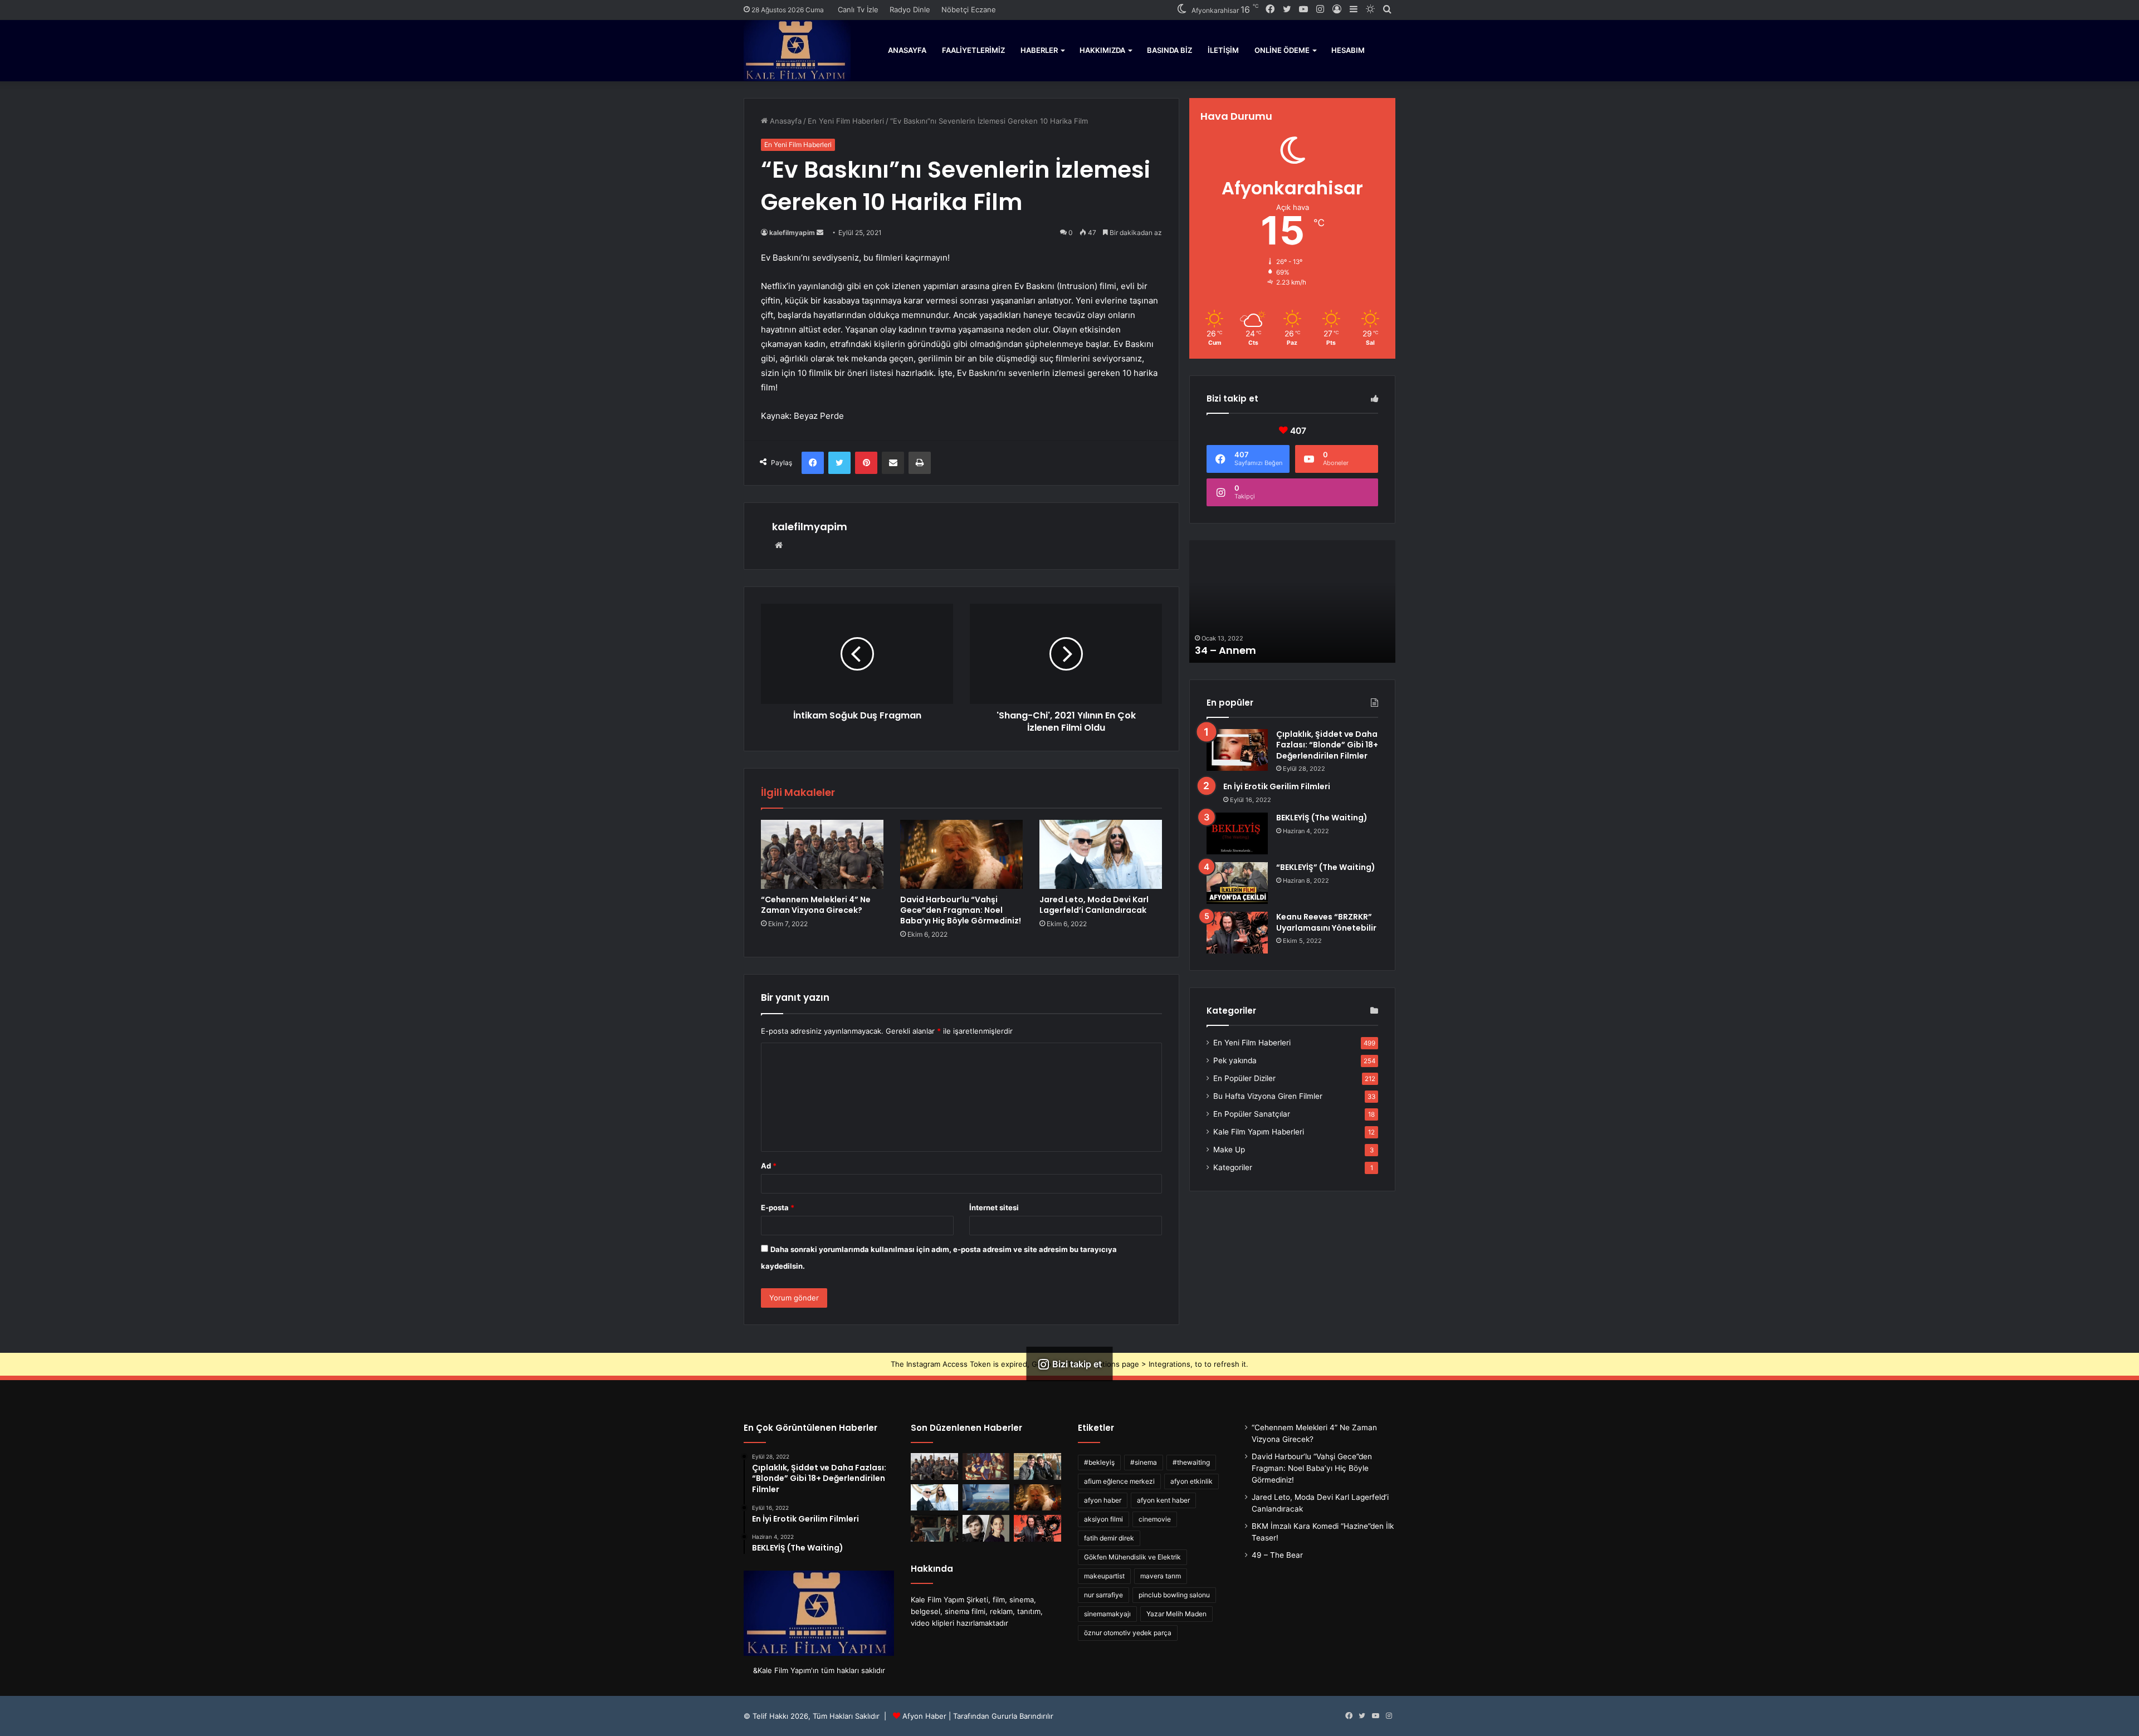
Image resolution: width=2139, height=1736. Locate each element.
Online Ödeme (1282, 50)
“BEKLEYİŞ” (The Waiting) (1326, 867)
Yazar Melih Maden (1176, 1614)
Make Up (1229, 1150)
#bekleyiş (1099, 1462)
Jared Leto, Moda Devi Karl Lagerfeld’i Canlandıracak (1094, 905)
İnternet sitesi (994, 1207)
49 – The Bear (1277, 1555)
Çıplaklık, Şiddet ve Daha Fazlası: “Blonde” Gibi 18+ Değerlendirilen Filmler (1327, 745)
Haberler (1039, 50)
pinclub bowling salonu (1174, 1595)
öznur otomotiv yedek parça (1128, 1633)
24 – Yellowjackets (1242, 650)
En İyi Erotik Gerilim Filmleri (1277, 786)
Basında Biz (1169, 50)
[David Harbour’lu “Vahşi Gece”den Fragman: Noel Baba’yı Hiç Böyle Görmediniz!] (961, 854)
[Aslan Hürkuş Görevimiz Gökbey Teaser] (986, 1498)
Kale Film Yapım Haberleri (1259, 1132)
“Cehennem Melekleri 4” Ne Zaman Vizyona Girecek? (816, 905)
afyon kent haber (1163, 1500)
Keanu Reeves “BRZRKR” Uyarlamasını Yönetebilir (1326, 922)
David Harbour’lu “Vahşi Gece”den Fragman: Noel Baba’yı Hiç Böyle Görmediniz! (961, 910)
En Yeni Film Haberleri (846, 121)
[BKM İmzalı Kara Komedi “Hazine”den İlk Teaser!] (1037, 1466)
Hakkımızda (1102, 50)
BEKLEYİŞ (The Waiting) (1322, 818)
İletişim (1223, 50)
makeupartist (1104, 1576)
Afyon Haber (924, 1716)
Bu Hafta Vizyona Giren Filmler (1268, 1096)
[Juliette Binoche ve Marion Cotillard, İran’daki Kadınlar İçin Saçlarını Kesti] (986, 1528)
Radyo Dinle (910, 9)
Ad (769, 1166)
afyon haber (1103, 1500)
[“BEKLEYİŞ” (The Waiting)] (1237, 883)
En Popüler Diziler (1244, 1078)
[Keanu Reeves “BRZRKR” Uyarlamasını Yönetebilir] (1237, 933)
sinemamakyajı (1107, 1614)
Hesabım (1348, 50)
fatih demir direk (1109, 1538)
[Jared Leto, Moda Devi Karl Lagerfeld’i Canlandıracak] (1101, 854)
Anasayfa (907, 50)
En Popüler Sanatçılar (1252, 1114)
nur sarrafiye (1103, 1595)
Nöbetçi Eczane (969, 9)
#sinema (1144, 1462)
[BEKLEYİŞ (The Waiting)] (1237, 833)
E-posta (778, 1207)
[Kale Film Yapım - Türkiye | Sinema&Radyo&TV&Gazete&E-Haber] (797, 50)
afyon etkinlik (1191, 1481)
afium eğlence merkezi (1119, 1481)
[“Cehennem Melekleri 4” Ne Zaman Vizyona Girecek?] (822, 854)
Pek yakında (1235, 1060)
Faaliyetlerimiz (973, 50)
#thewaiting (1191, 1462)
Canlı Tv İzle (858, 9)
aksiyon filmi (1103, 1519)
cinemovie (1155, 1519)
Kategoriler (1233, 1167)
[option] (1292, 602)
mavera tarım (1161, 1576)
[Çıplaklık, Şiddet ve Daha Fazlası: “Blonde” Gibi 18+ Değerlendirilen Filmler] (1237, 750)
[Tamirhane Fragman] (934, 1528)
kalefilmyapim (792, 233)
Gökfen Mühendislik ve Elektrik (1132, 1557)
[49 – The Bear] (986, 1466)
